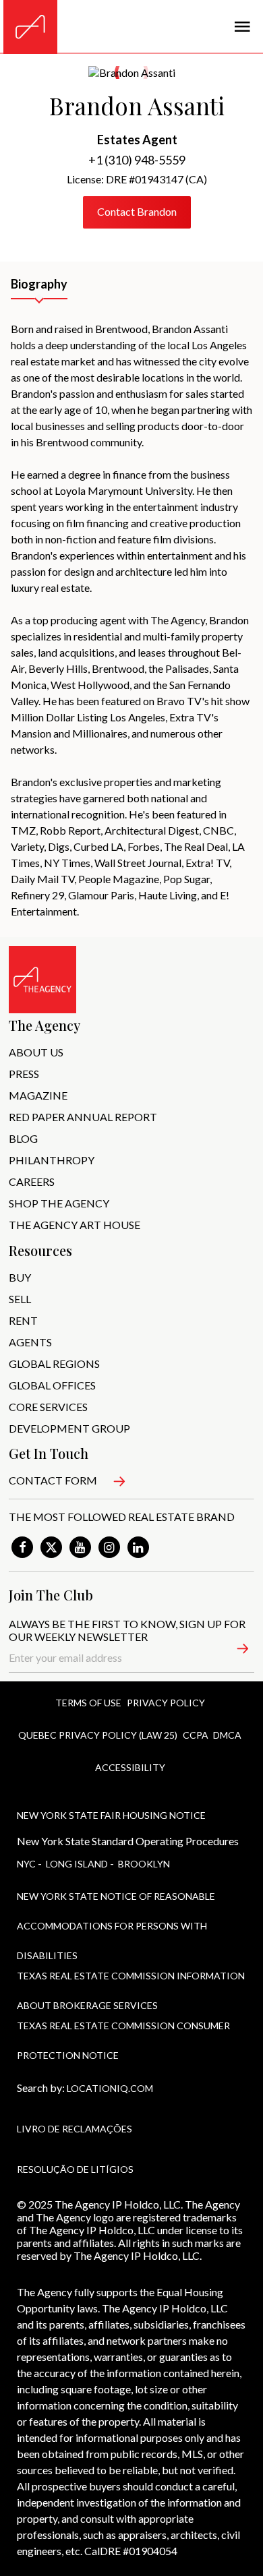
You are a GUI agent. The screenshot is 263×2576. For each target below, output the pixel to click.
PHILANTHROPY (52, 1160)
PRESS (24, 1074)
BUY (20, 1277)
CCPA (196, 1735)
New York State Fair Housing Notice (111, 1815)
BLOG (23, 1138)
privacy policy (166, 1703)
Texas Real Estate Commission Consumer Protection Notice (123, 2032)
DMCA (227, 1735)
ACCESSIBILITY (130, 1767)
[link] (22, 1547)
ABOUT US (36, 1052)
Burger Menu (242, 27)
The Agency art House (75, 1225)
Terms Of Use (88, 1703)
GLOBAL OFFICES (52, 1385)
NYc (26, 1864)
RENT (23, 1320)
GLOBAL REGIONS (54, 1364)
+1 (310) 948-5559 (137, 160)
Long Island (77, 1864)
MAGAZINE (38, 1095)
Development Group (69, 1428)
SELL (20, 1299)
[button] (235, 1651)
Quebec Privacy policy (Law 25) (98, 1735)
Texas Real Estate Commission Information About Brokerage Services (131, 1982)
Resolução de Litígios (75, 2169)
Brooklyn (144, 1864)
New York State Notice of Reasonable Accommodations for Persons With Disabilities (116, 1902)
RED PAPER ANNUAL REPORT (83, 1117)
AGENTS (30, 1342)
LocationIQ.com (110, 2088)
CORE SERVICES (48, 1407)
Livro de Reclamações (75, 2129)
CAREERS (32, 1181)
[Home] (30, 27)
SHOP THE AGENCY (59, 1203)
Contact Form (53, 1480)
